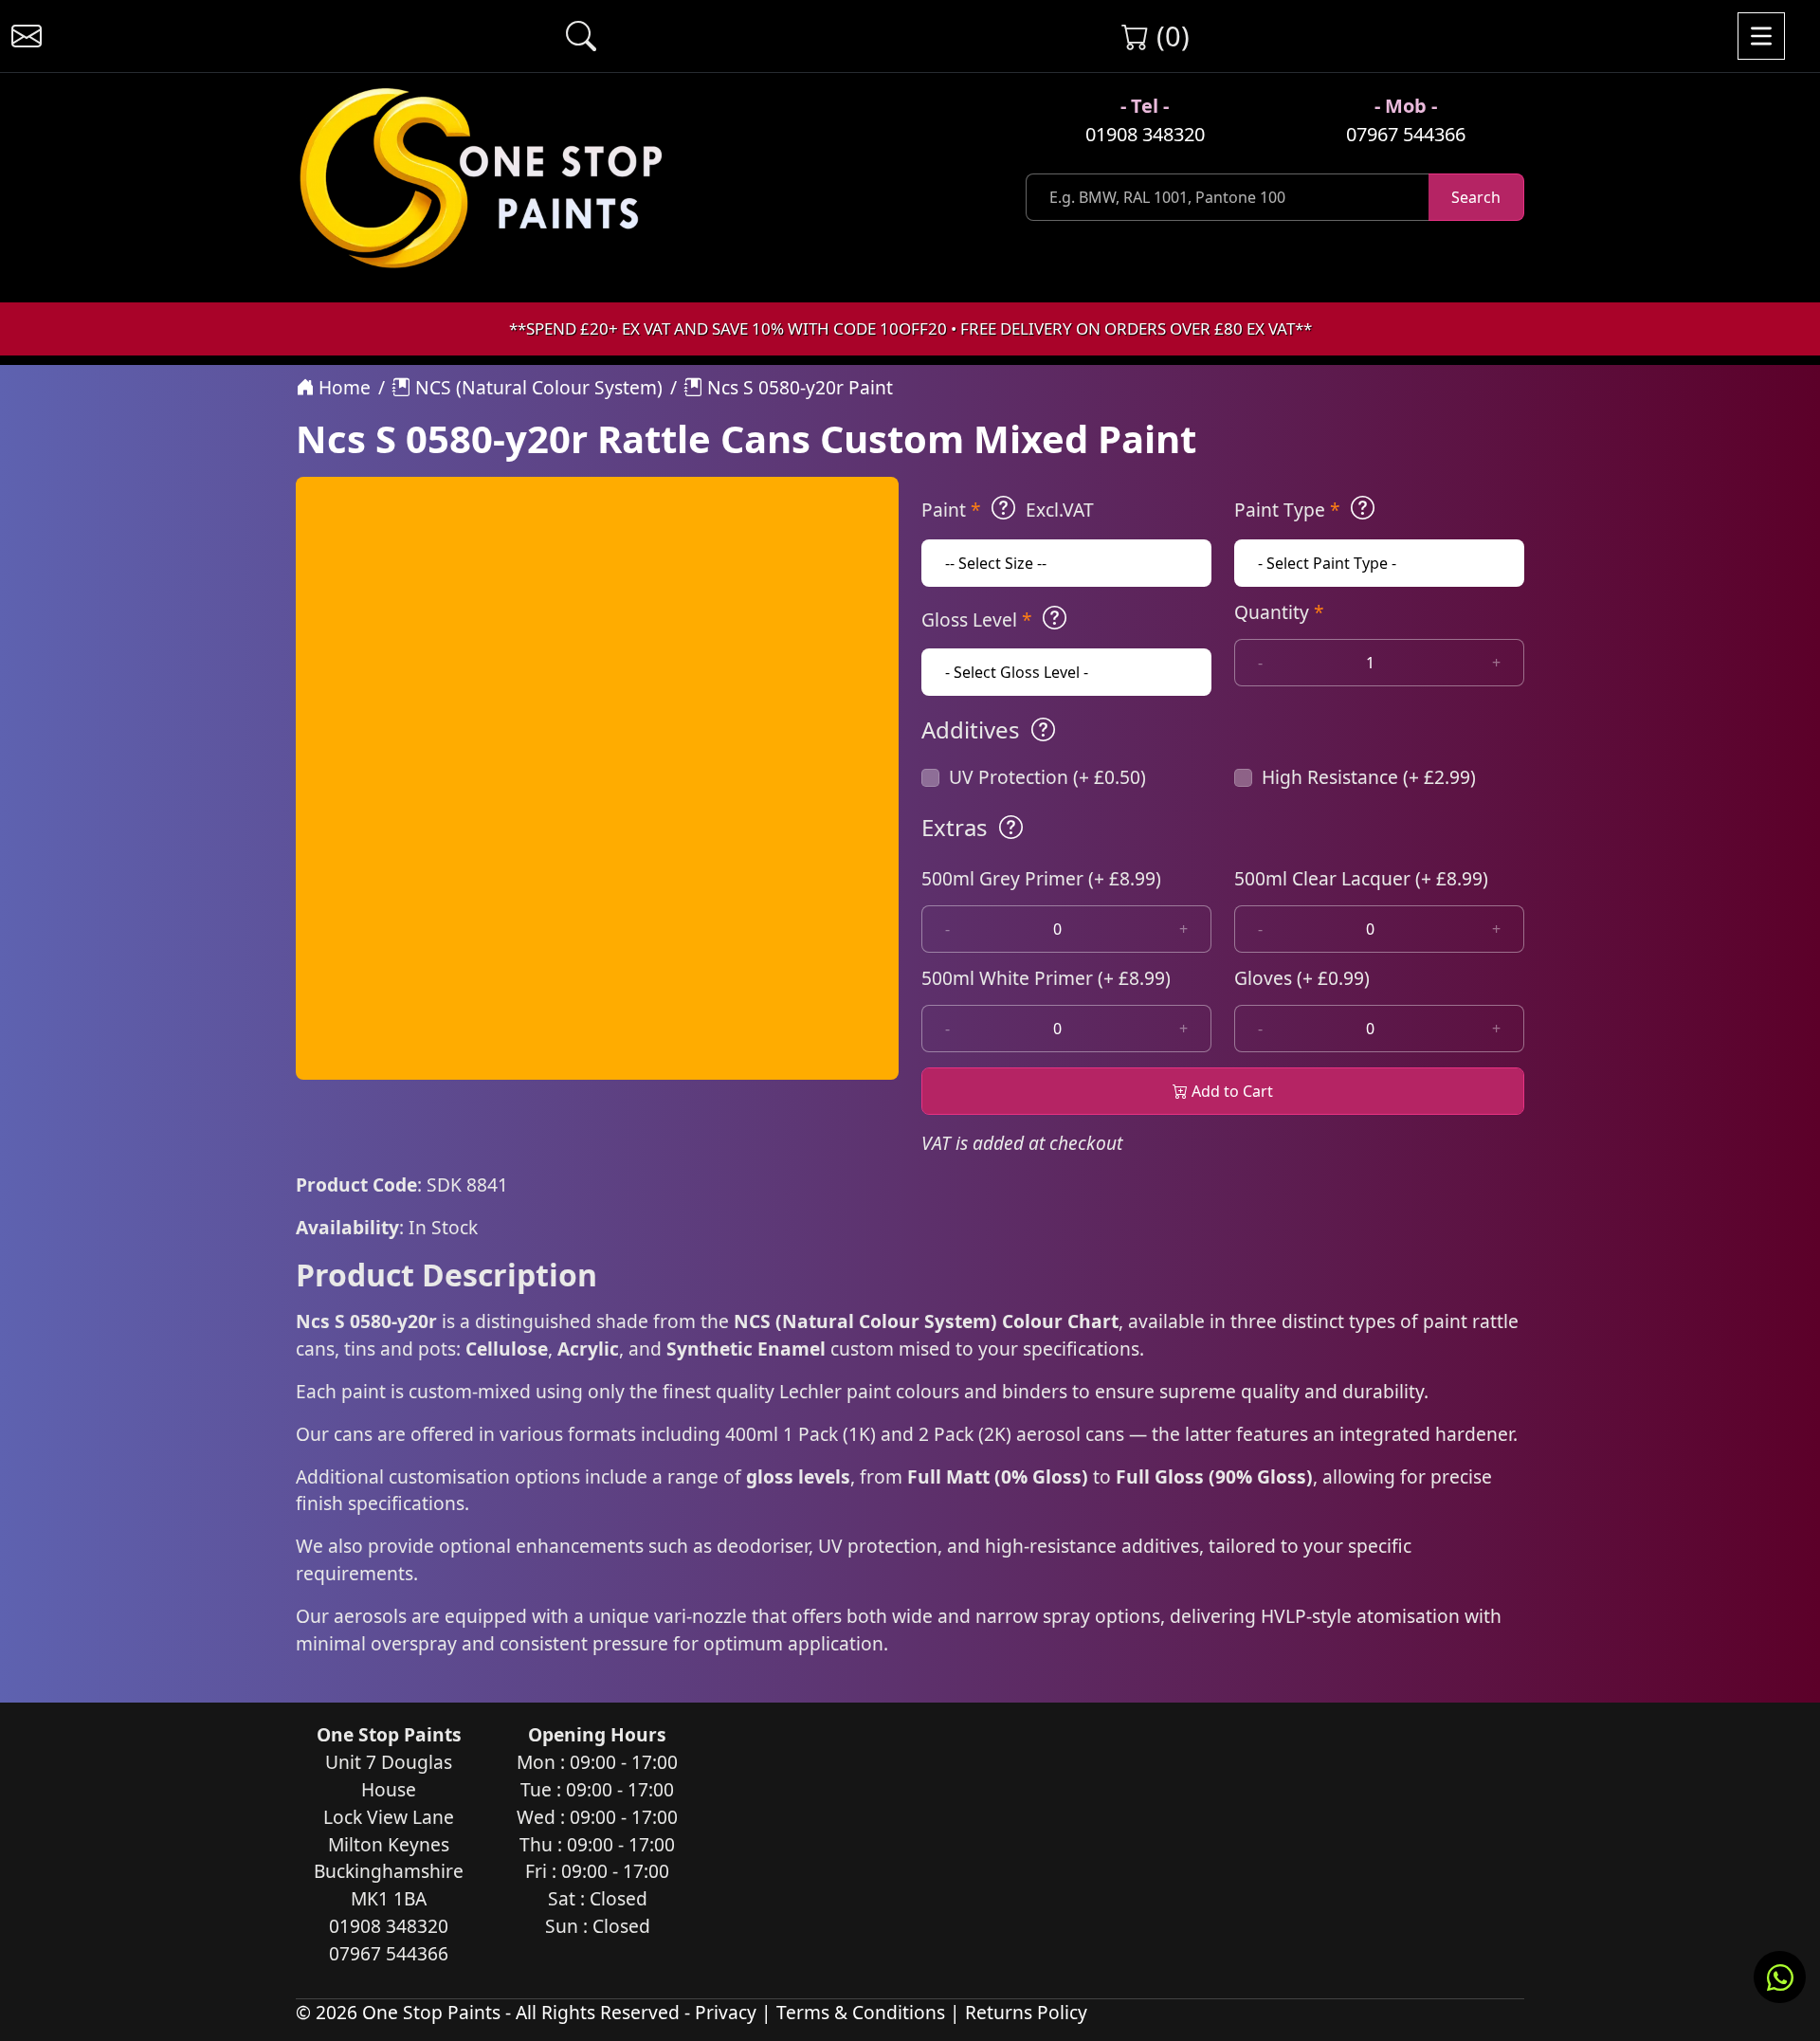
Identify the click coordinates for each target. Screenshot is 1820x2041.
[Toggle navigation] (1761, 36)
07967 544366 (1406, 134)
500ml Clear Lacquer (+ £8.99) (1361, 878)
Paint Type (1287, 510)
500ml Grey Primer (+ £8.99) (1041, 878)
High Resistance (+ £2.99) (1369, 777)
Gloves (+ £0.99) (1302, 978)
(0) (1169, 36)
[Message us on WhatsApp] (1780, 1977)
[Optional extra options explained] (1011, 828)
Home (342, 387)
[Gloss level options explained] (1055, 618)
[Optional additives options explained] (1043, 730)
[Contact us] (27, 36)
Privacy (726, 2012)
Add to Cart (1230, 1091)
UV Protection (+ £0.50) (1047, 777)
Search (1476, 197)
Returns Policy (1026, 2012)
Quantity (1279, 612)
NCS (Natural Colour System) (537, 387)
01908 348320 (1145, 134)
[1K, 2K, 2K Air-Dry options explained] (1003, 508)
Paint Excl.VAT (1008, 510)
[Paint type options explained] (1363, 508)
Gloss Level (977, 620)
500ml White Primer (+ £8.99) (1046, 978)
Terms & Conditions (861, 2012)
